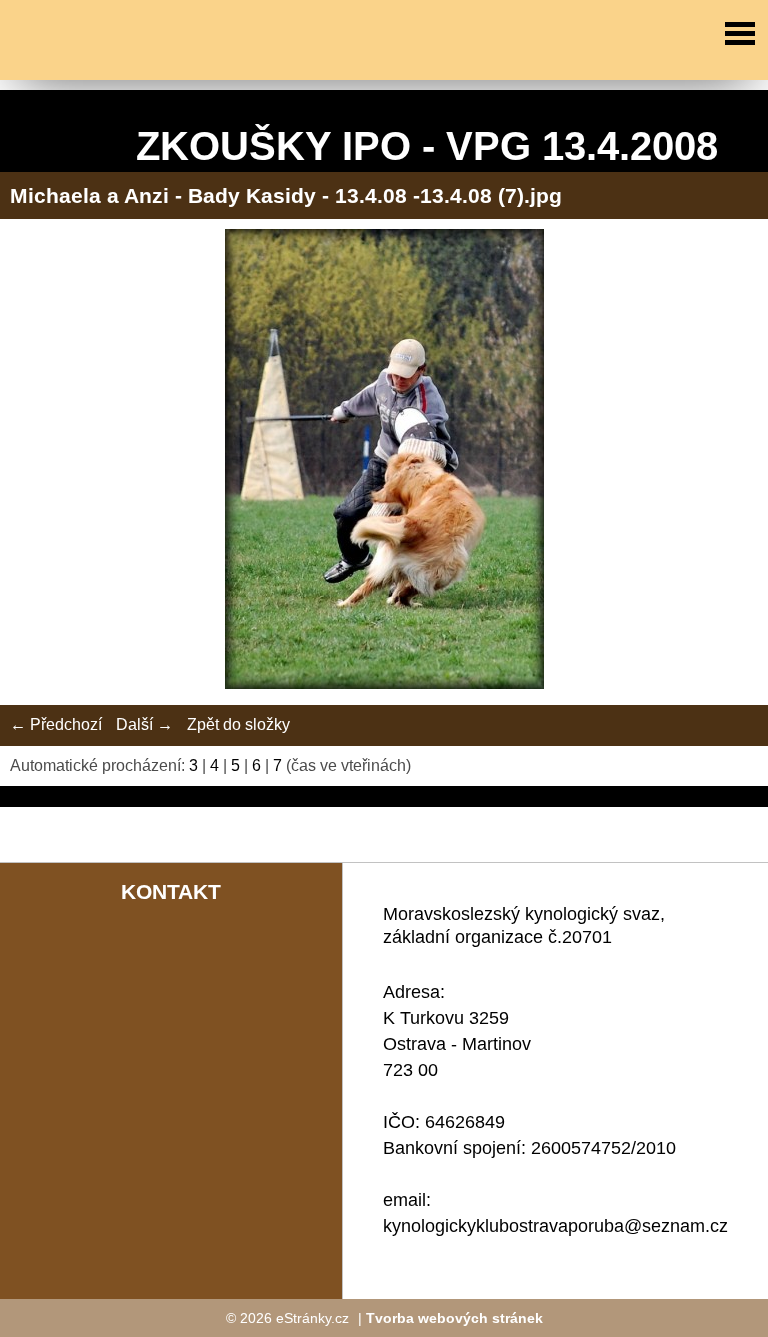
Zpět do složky (238, 724)
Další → (144, 724)
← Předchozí (56, 724)
